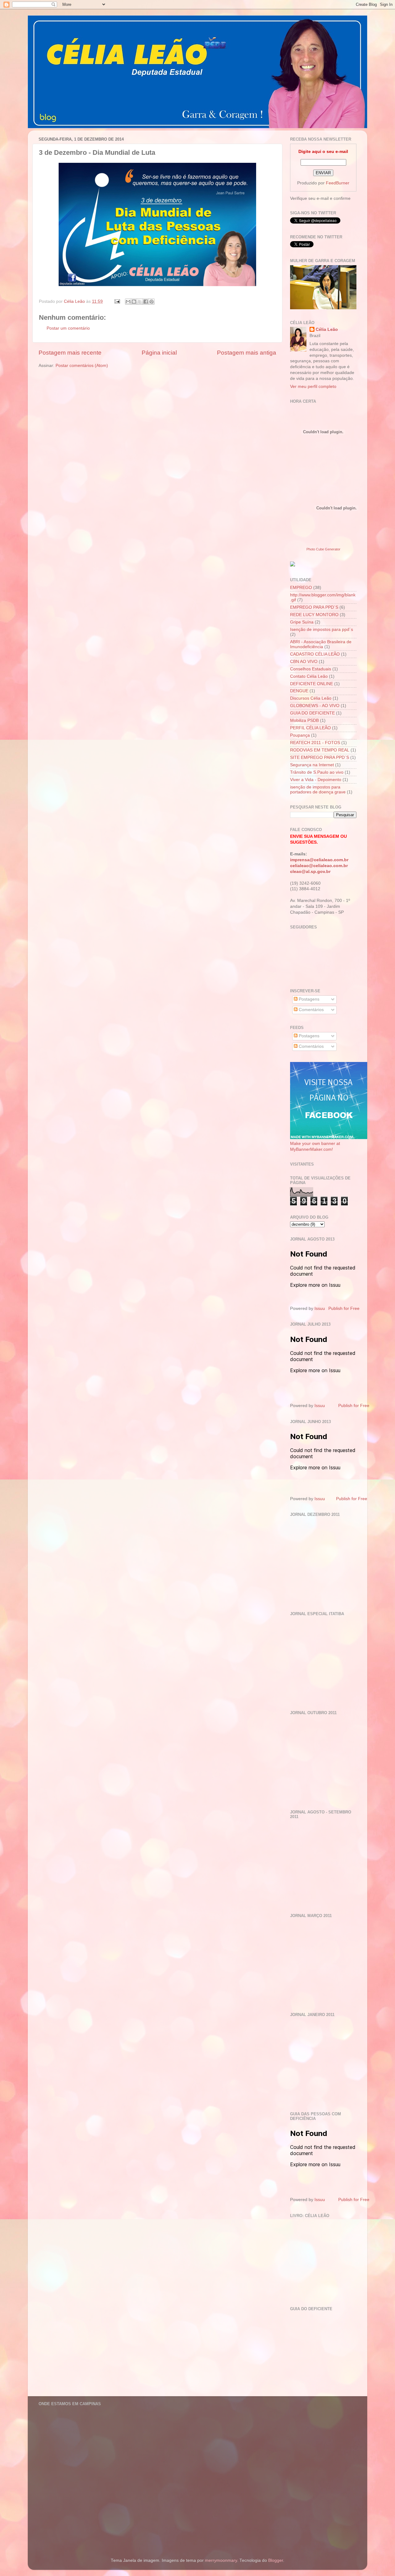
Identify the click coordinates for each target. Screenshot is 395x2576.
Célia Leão (327, 329)
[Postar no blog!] (134, 302)
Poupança (300, 735)
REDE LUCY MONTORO (314, 615)
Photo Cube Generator (323, 549)
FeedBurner (338, 183)
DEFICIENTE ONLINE (312, 684)
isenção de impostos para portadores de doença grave (318, 790)
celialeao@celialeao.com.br (319, 866)
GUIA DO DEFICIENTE (312, 713)
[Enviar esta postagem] (117, 301)
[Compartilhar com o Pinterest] (152, 302)
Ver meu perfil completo (313, 387)
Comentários (311, 1010)
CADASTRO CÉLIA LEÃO (315, 654)
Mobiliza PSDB (304, 720)
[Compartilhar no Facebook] (146, 302)
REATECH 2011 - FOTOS (315, 743)
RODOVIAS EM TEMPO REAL (320, 750)
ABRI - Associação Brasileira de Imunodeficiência (321, 644)
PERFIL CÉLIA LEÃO (310, 728)
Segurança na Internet (312, 765)
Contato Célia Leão (309, 676)
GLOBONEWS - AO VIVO (315, 706)
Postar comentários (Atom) (82, 366)
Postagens (308, 999)
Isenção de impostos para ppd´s (322, 630)
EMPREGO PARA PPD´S (314, 607)
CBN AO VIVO (304, 662)
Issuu (320, 1309)
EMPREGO (301, 588)
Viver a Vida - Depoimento (316, 780)
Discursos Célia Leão (311, 698)
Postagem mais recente (70, 353)
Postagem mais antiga (247, 353)
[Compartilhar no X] (140, 302)
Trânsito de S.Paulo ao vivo (317, 772)
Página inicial (159, 353)
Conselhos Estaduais (311, 669)
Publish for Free (344, 1309)
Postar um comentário (68, 328)
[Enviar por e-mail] (128, 302)
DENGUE (299, 691)
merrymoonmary (221, 2560)
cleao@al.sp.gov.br (310, 872)
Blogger (276, 2560)
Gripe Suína (302, 622)
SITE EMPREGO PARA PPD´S (320, 757)
